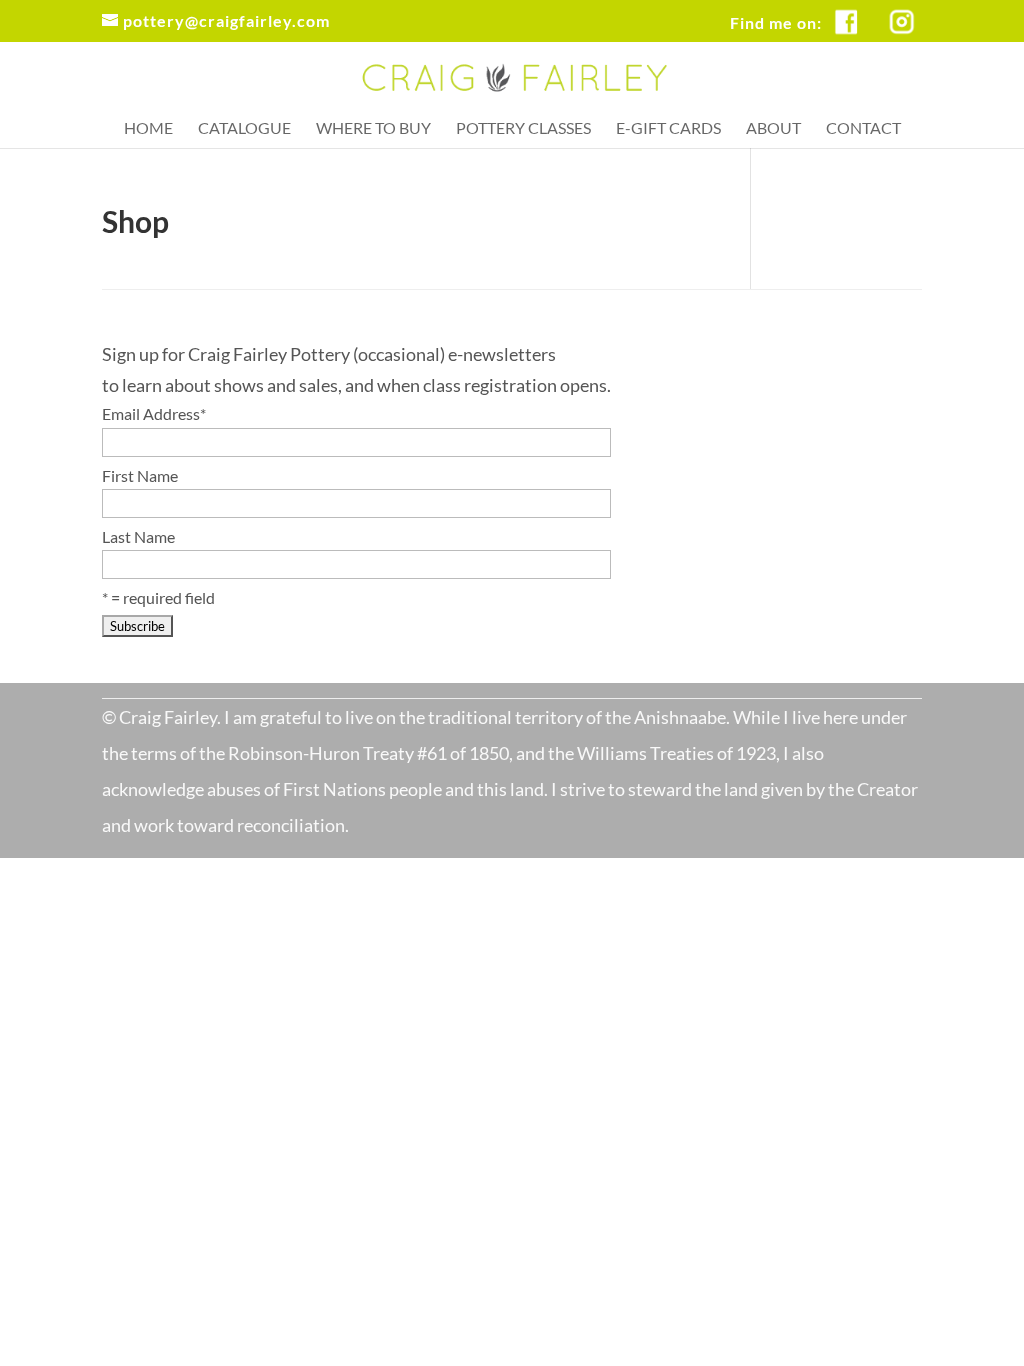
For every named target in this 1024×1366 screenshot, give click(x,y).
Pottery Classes (523, 129)
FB (857, 10)
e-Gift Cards (668, 129)
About (773, 129)
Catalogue (244, 129)
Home (148, 129)
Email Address (154, 413)
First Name (140, 475)
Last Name (138, 536)
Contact (863, 129)
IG (912, 10)
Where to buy (373, 129)
